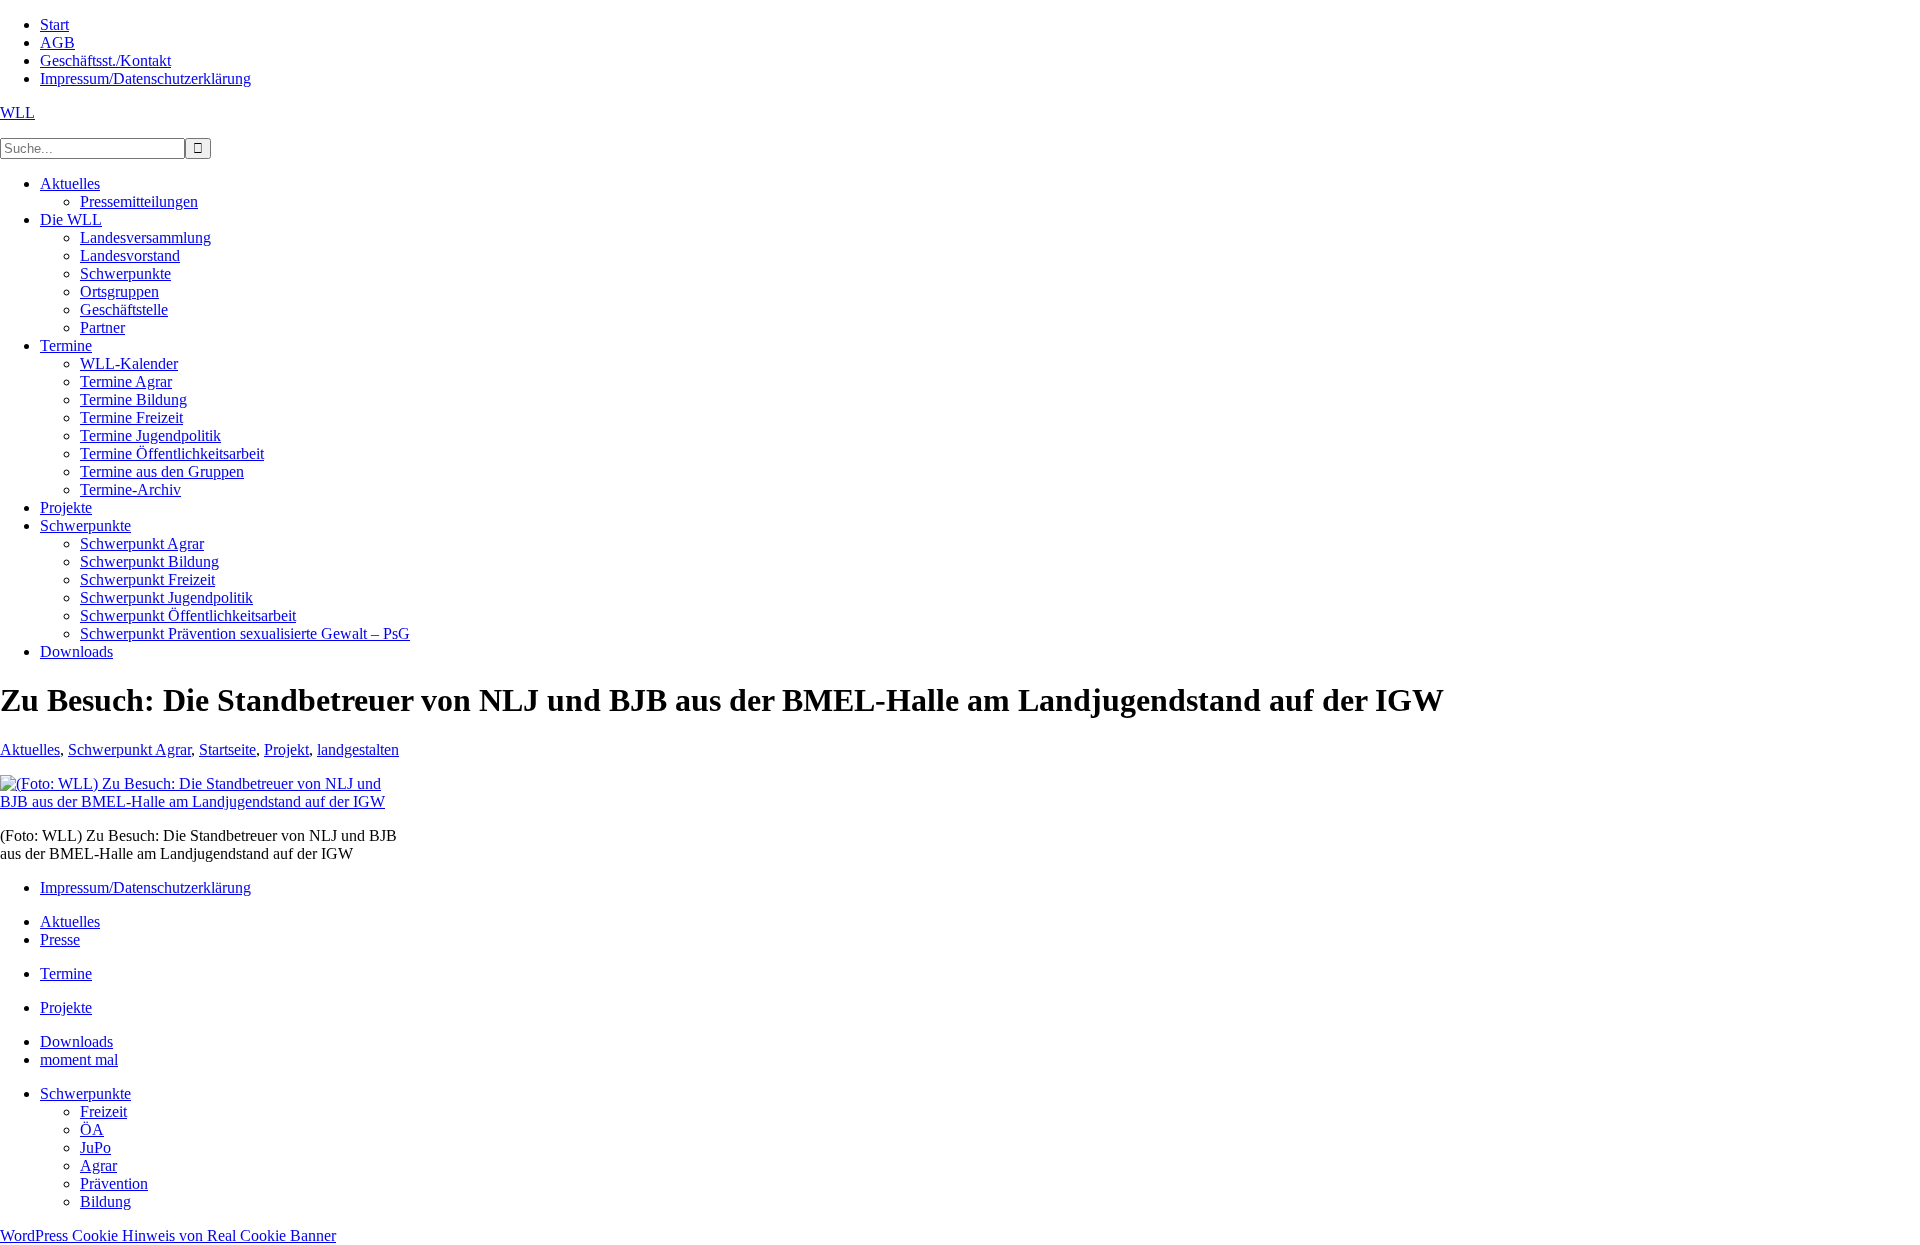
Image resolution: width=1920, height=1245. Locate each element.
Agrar (98, 1165)
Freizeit (103, 1111)
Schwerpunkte (85, 1093)
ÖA (92, 1129)
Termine (66, 973)
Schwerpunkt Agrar (129, 749)
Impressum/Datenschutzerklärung (145, 887)
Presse (60, 939)
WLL (17, 112)
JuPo (95, 1147)
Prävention (114, 1183)
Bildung (105, 1201)
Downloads (76, 1041)
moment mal (79, 1059)
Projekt (286, 749)
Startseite (227, 749)
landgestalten (358, 749)
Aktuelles (30, 749)
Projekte (66, 1007)
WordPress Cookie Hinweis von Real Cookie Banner (168, 1235)
